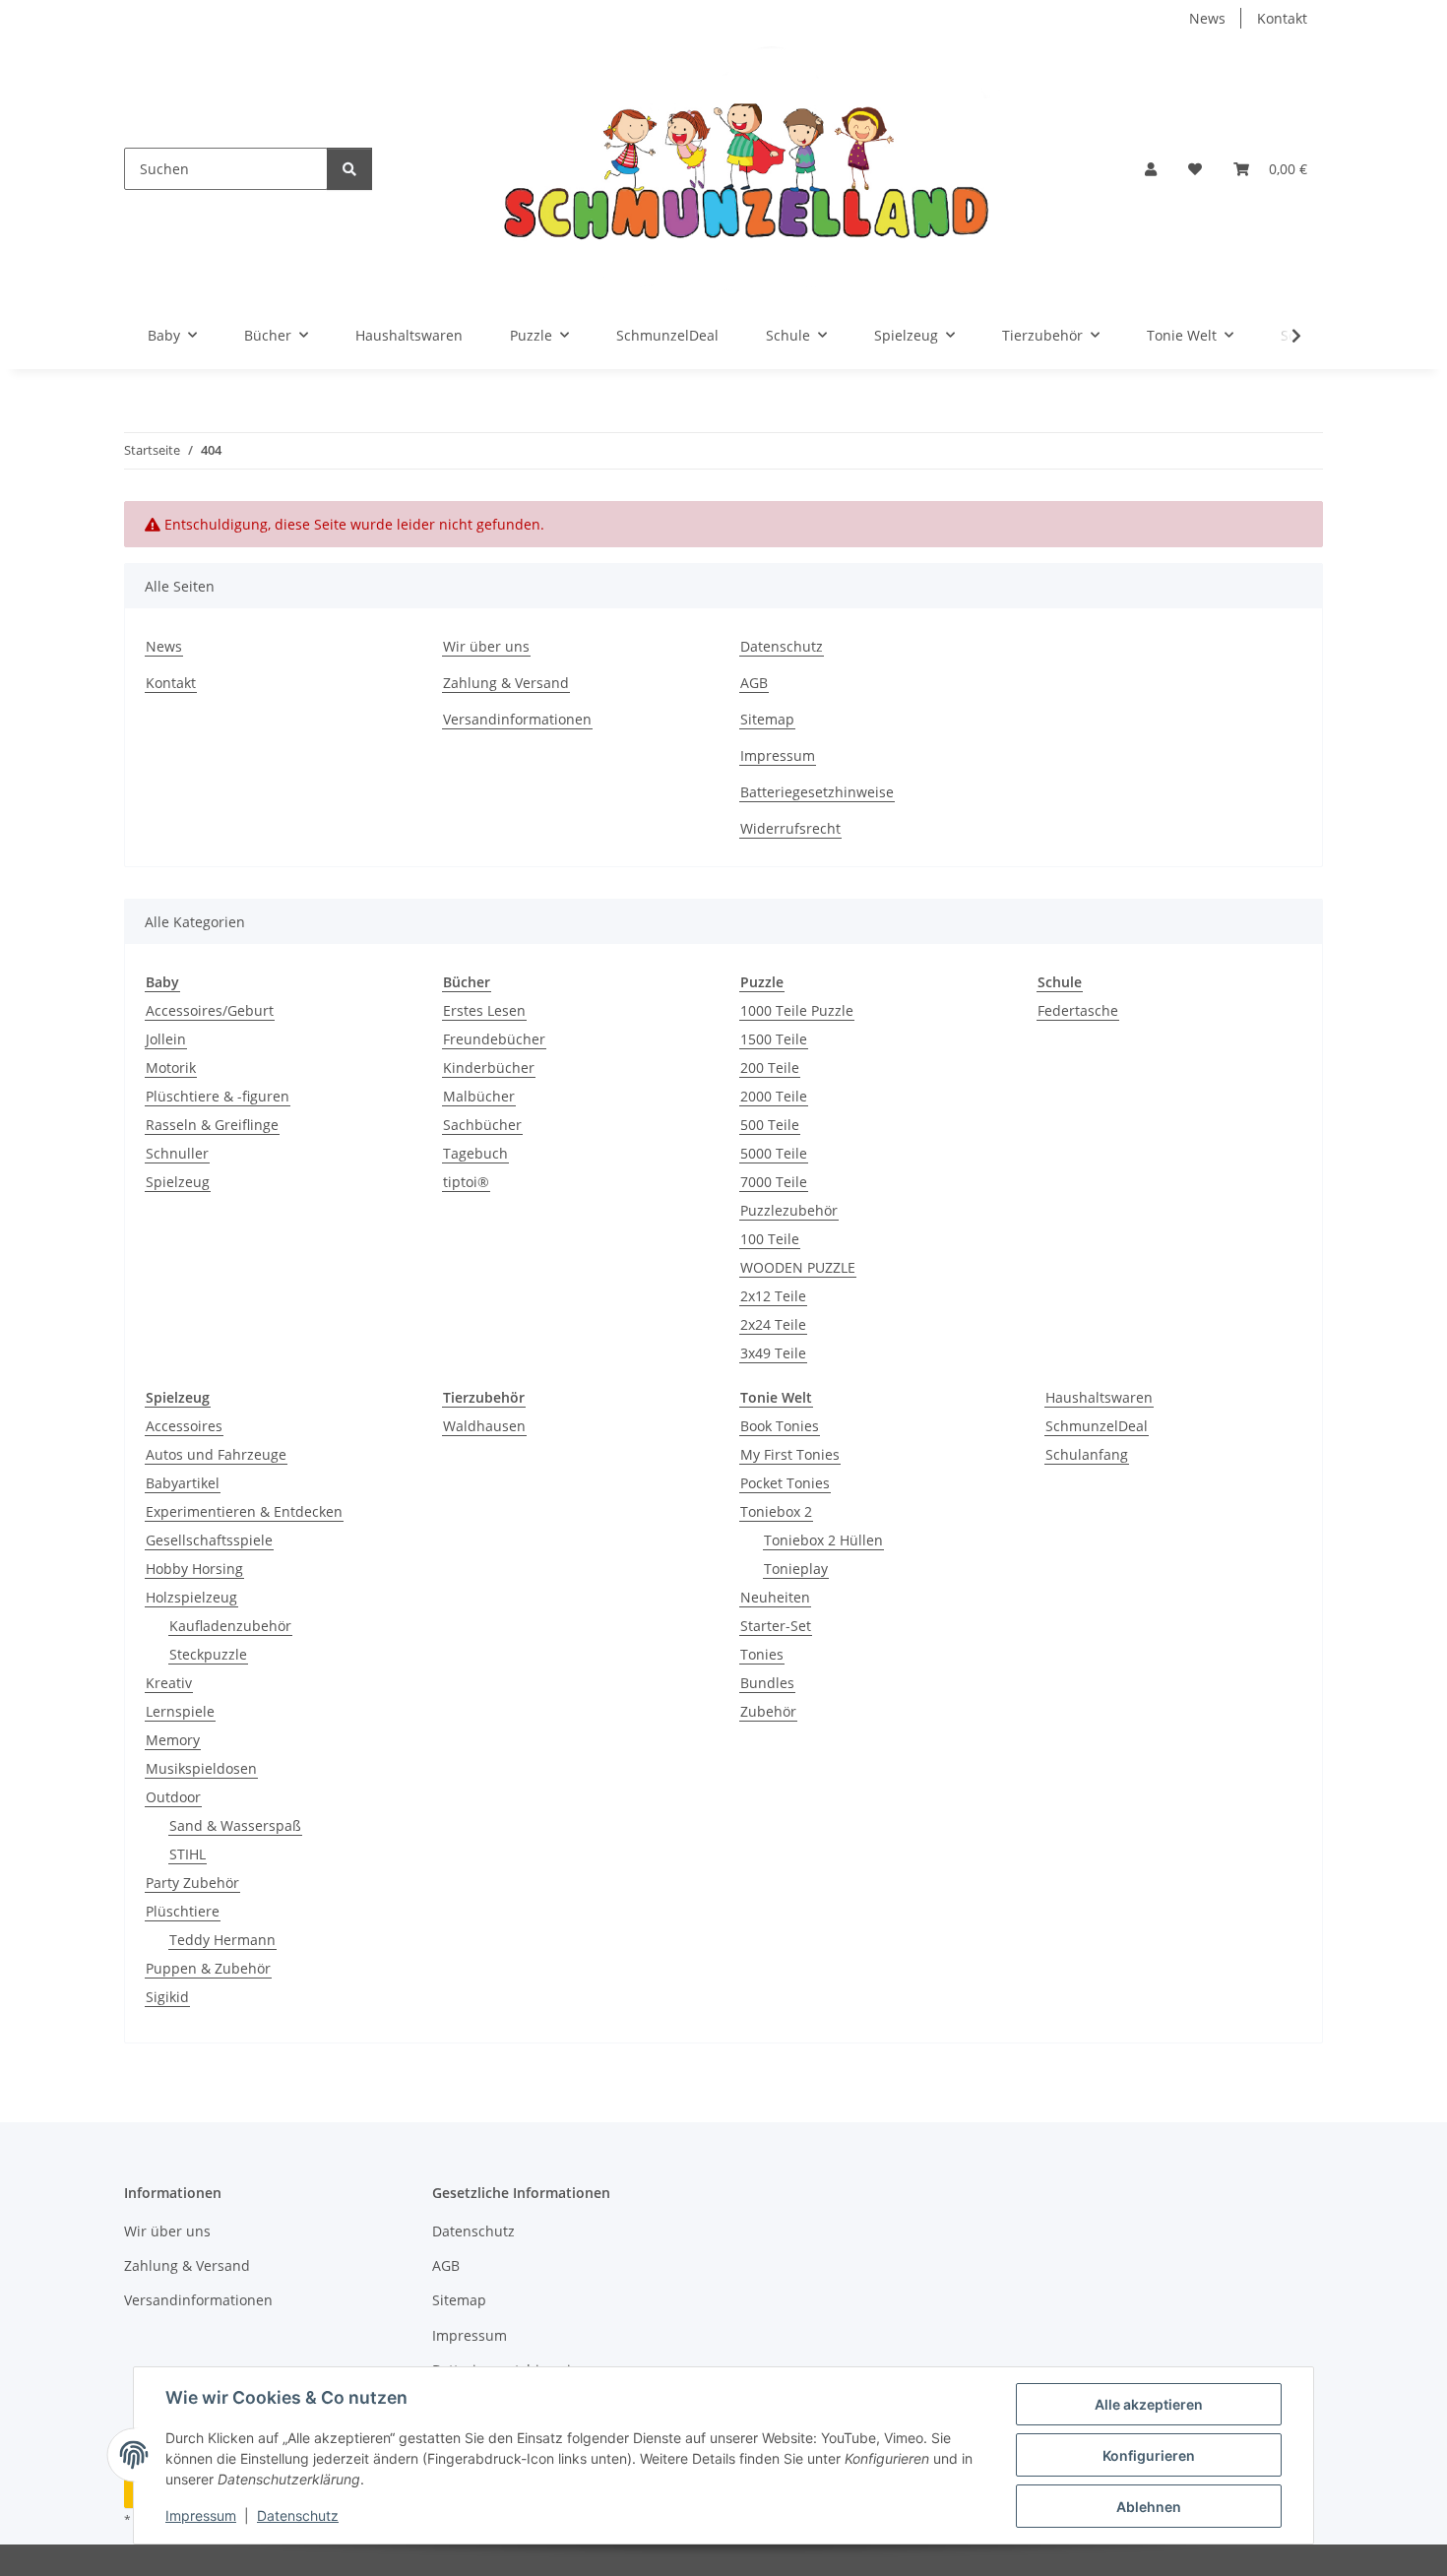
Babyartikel (183, 1483)
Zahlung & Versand (506, 683)
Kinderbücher (489, 1068)
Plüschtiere (183, 1911)
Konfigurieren (1149, 2455)
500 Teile (770, 1125)
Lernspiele (180, 1711)
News (1207, 18)
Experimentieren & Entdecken (244, 1511)
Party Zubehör (192, 1883)
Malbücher (479, 1096)
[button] (1151, 169)
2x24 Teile (773, 1324)
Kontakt (1282, 18)
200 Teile (770, 1068)
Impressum (201, 2515)
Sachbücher (482, 1125)
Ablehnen (1149, 2507)
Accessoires (184, 1426)
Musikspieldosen (201, 1768)
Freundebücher (494, 1039)
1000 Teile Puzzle (797, 1010)
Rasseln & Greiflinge (212, 1125)
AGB (754, 683)
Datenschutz (298, 2515)
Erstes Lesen (484, 1010)
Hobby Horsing (194, 1569)
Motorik (171, 1068)
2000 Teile (774, 1096)
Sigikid (167, 1997)
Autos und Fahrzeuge (216, 1454)
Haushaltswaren (1099, 1397)
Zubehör (768, 1711)
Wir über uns (486, 646)
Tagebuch (475, 1153)
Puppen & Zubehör (208, 1968)
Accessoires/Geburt (210, 1010)
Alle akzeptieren (1149, 2404)
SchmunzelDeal (1097, 1426)
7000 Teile (774, 1182)
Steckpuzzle (208, 1654)
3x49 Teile (773, 1353)
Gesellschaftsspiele (209, 1540)
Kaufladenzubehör (230, 1626)
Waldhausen (484, 1426)
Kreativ (169, 1683)
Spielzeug (178, 1182)
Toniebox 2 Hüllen (823, 1540)
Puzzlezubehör (789, 1210)
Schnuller (177, 1153)
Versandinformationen (517, 719)
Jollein (166, 1039)
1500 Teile (774, 1039)
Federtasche (1078, 1010)
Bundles (767, 1683)
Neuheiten (775, 1597)
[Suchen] (349, 169)
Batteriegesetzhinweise (817, 792)
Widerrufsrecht (790, 828)
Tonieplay (796, 1569)
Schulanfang (1087, 1454)
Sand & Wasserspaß (235, 1825)
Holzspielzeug (191, 1597)
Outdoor (173, 1797)
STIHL (188, 1854)
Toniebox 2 (776, 1511)
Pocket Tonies (785, 1483)
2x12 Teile (773, 1296)
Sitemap (767, 719)
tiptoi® (466, 1182)
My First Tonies (790, 1454)
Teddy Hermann (222, 1940)
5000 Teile (774, 1153)
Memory (173, 1740)
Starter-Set (776, 1626)
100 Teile (770, 1239)
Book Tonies (780, 1426)
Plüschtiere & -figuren (218, 1096)
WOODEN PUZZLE (798, 1267)
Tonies (762, 1654)
